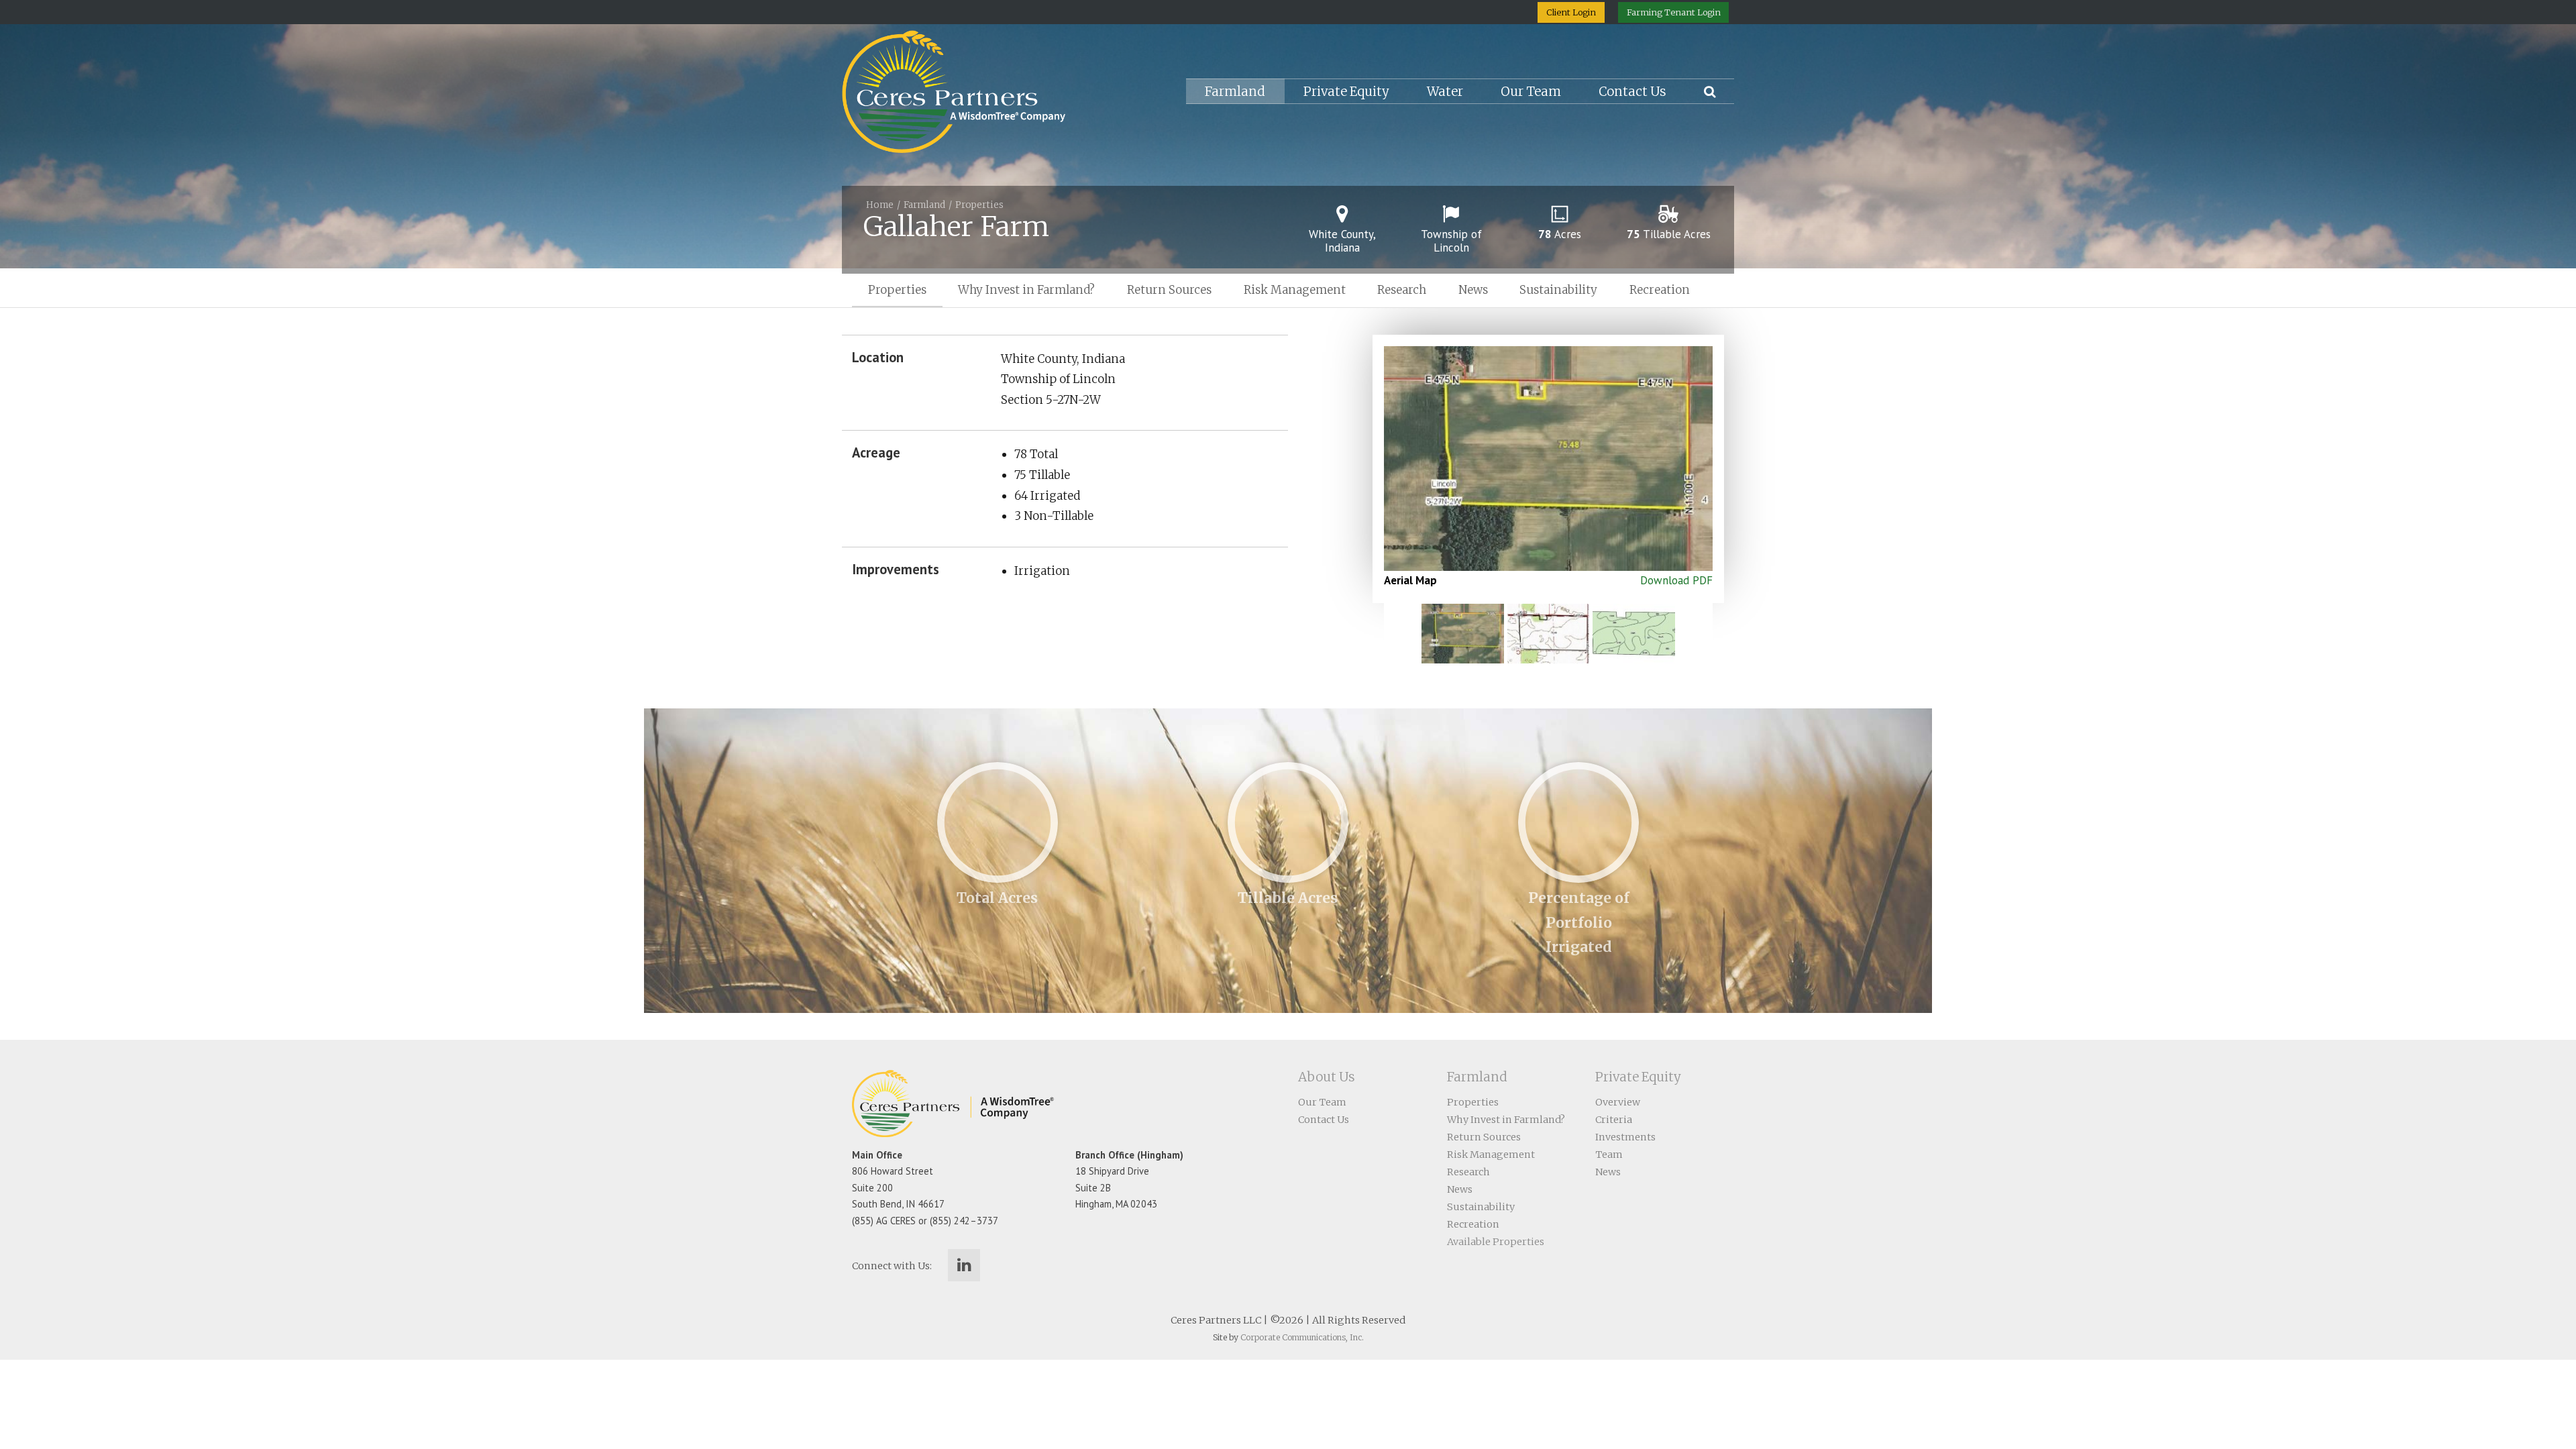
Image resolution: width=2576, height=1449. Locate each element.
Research (1402, 290)
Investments (1625, 1137)
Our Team (1531, 92)
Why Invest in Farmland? (1026, 290)
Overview (1618, 1102)
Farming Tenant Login (1674, 12)
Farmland (1235, 92)
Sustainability (1558, 290)
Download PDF (1676, 580)
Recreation (1660, 290)
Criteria (1614, 1120)
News (1473, 290)
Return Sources (1169, 290)
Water (1445, 92)
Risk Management (1295, 290)
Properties (979, 205)
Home (880, 205)
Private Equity (1346, 92)
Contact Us (1632, 92)
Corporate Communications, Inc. (1302, 1337)
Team (1609, 1155)
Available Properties (1496, 1242)
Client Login (1571, 12)
